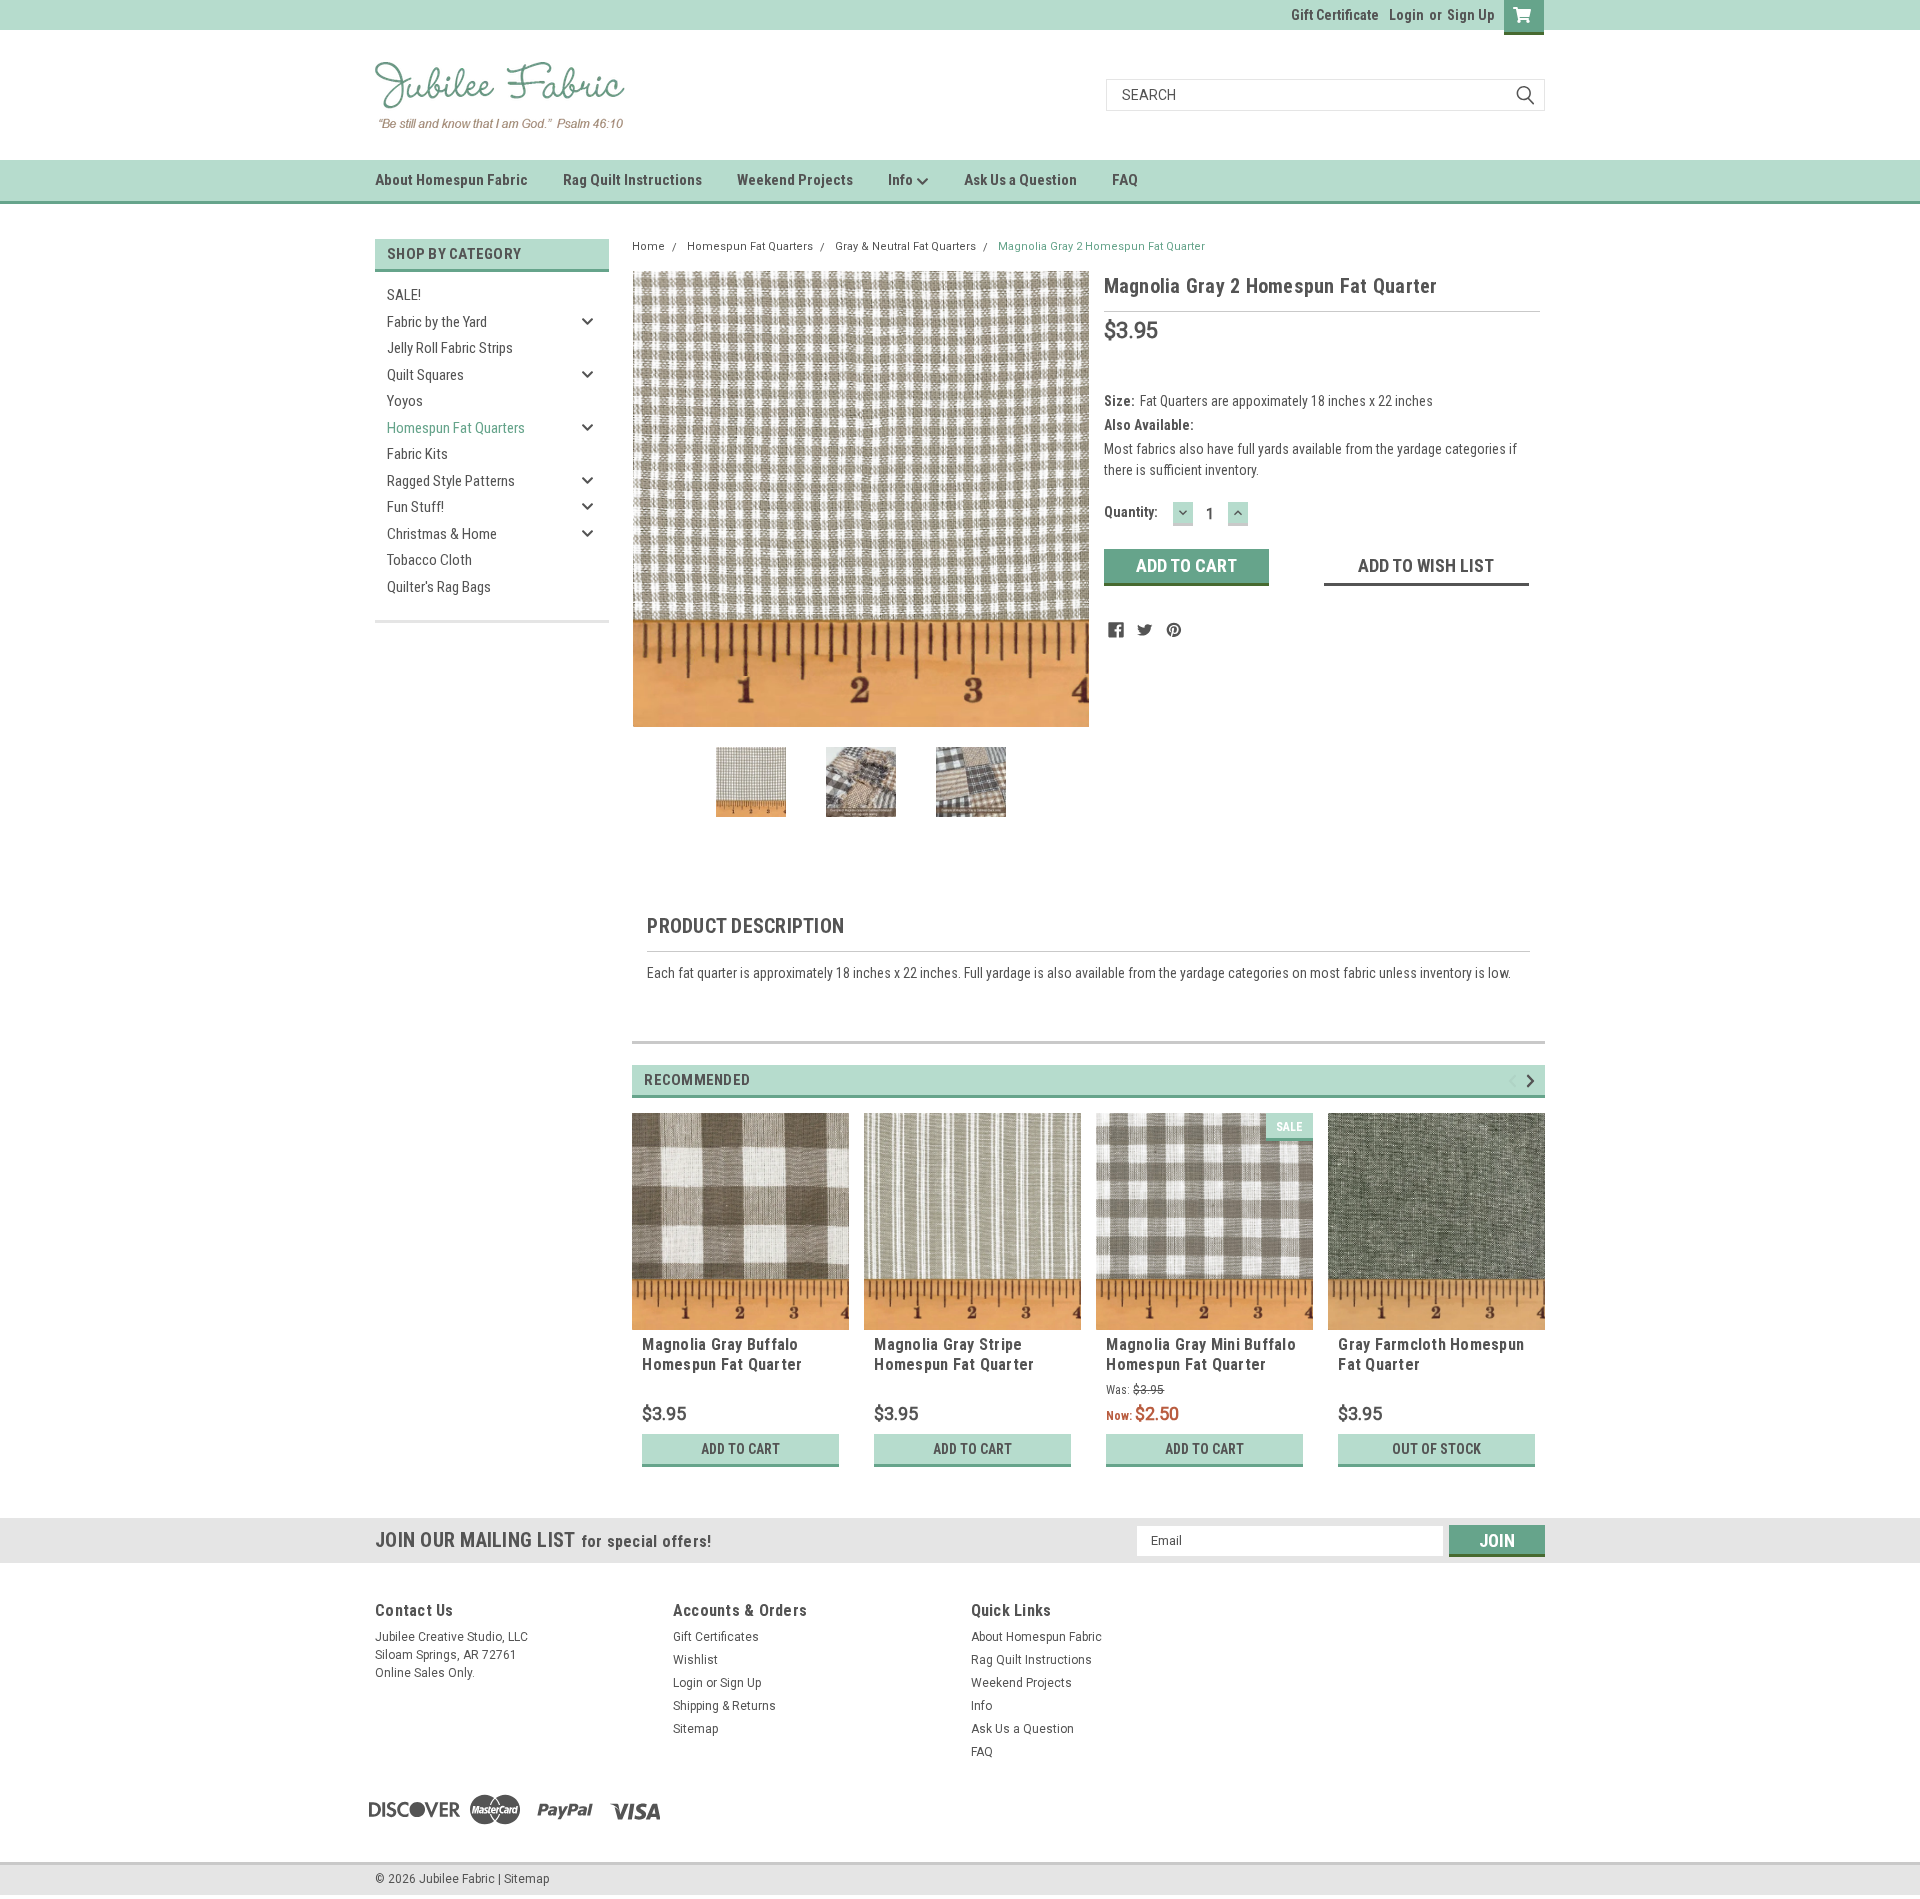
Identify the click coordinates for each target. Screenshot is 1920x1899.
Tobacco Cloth (429, 560)
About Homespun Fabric (451, 180)
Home (648, 246)
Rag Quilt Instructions (632, 180)
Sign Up (1470, 15)
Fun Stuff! (415, 507)
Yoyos (405, 401)
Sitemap (695, 1729)
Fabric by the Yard (437, 322)
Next (1069, 498)
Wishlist (695, 1660)
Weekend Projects (795, 180)
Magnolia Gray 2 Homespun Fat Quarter (1101, 246)
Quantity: (1131, 512)
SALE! (404, 295)
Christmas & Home (442, 534)
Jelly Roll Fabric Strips (450, 348)
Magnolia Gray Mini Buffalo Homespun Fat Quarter (1201, 1354)
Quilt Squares (425, 375)
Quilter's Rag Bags (439, 587)
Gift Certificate (1335, 15)
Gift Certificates (716, 1637)
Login (1406, 15)
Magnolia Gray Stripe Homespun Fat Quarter (954, 1354)
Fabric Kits (417, 454)
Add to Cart (740, 1449)
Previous (652, 498)
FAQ (1125, 180)
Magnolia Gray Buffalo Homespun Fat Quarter (722, 1354)
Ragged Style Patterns (451, 481)
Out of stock (1436, 1449)
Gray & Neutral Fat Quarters (905, 246)
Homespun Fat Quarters (456, 428)
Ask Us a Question (1020, 180)
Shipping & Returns (724, 1706)
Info (902, 180)
